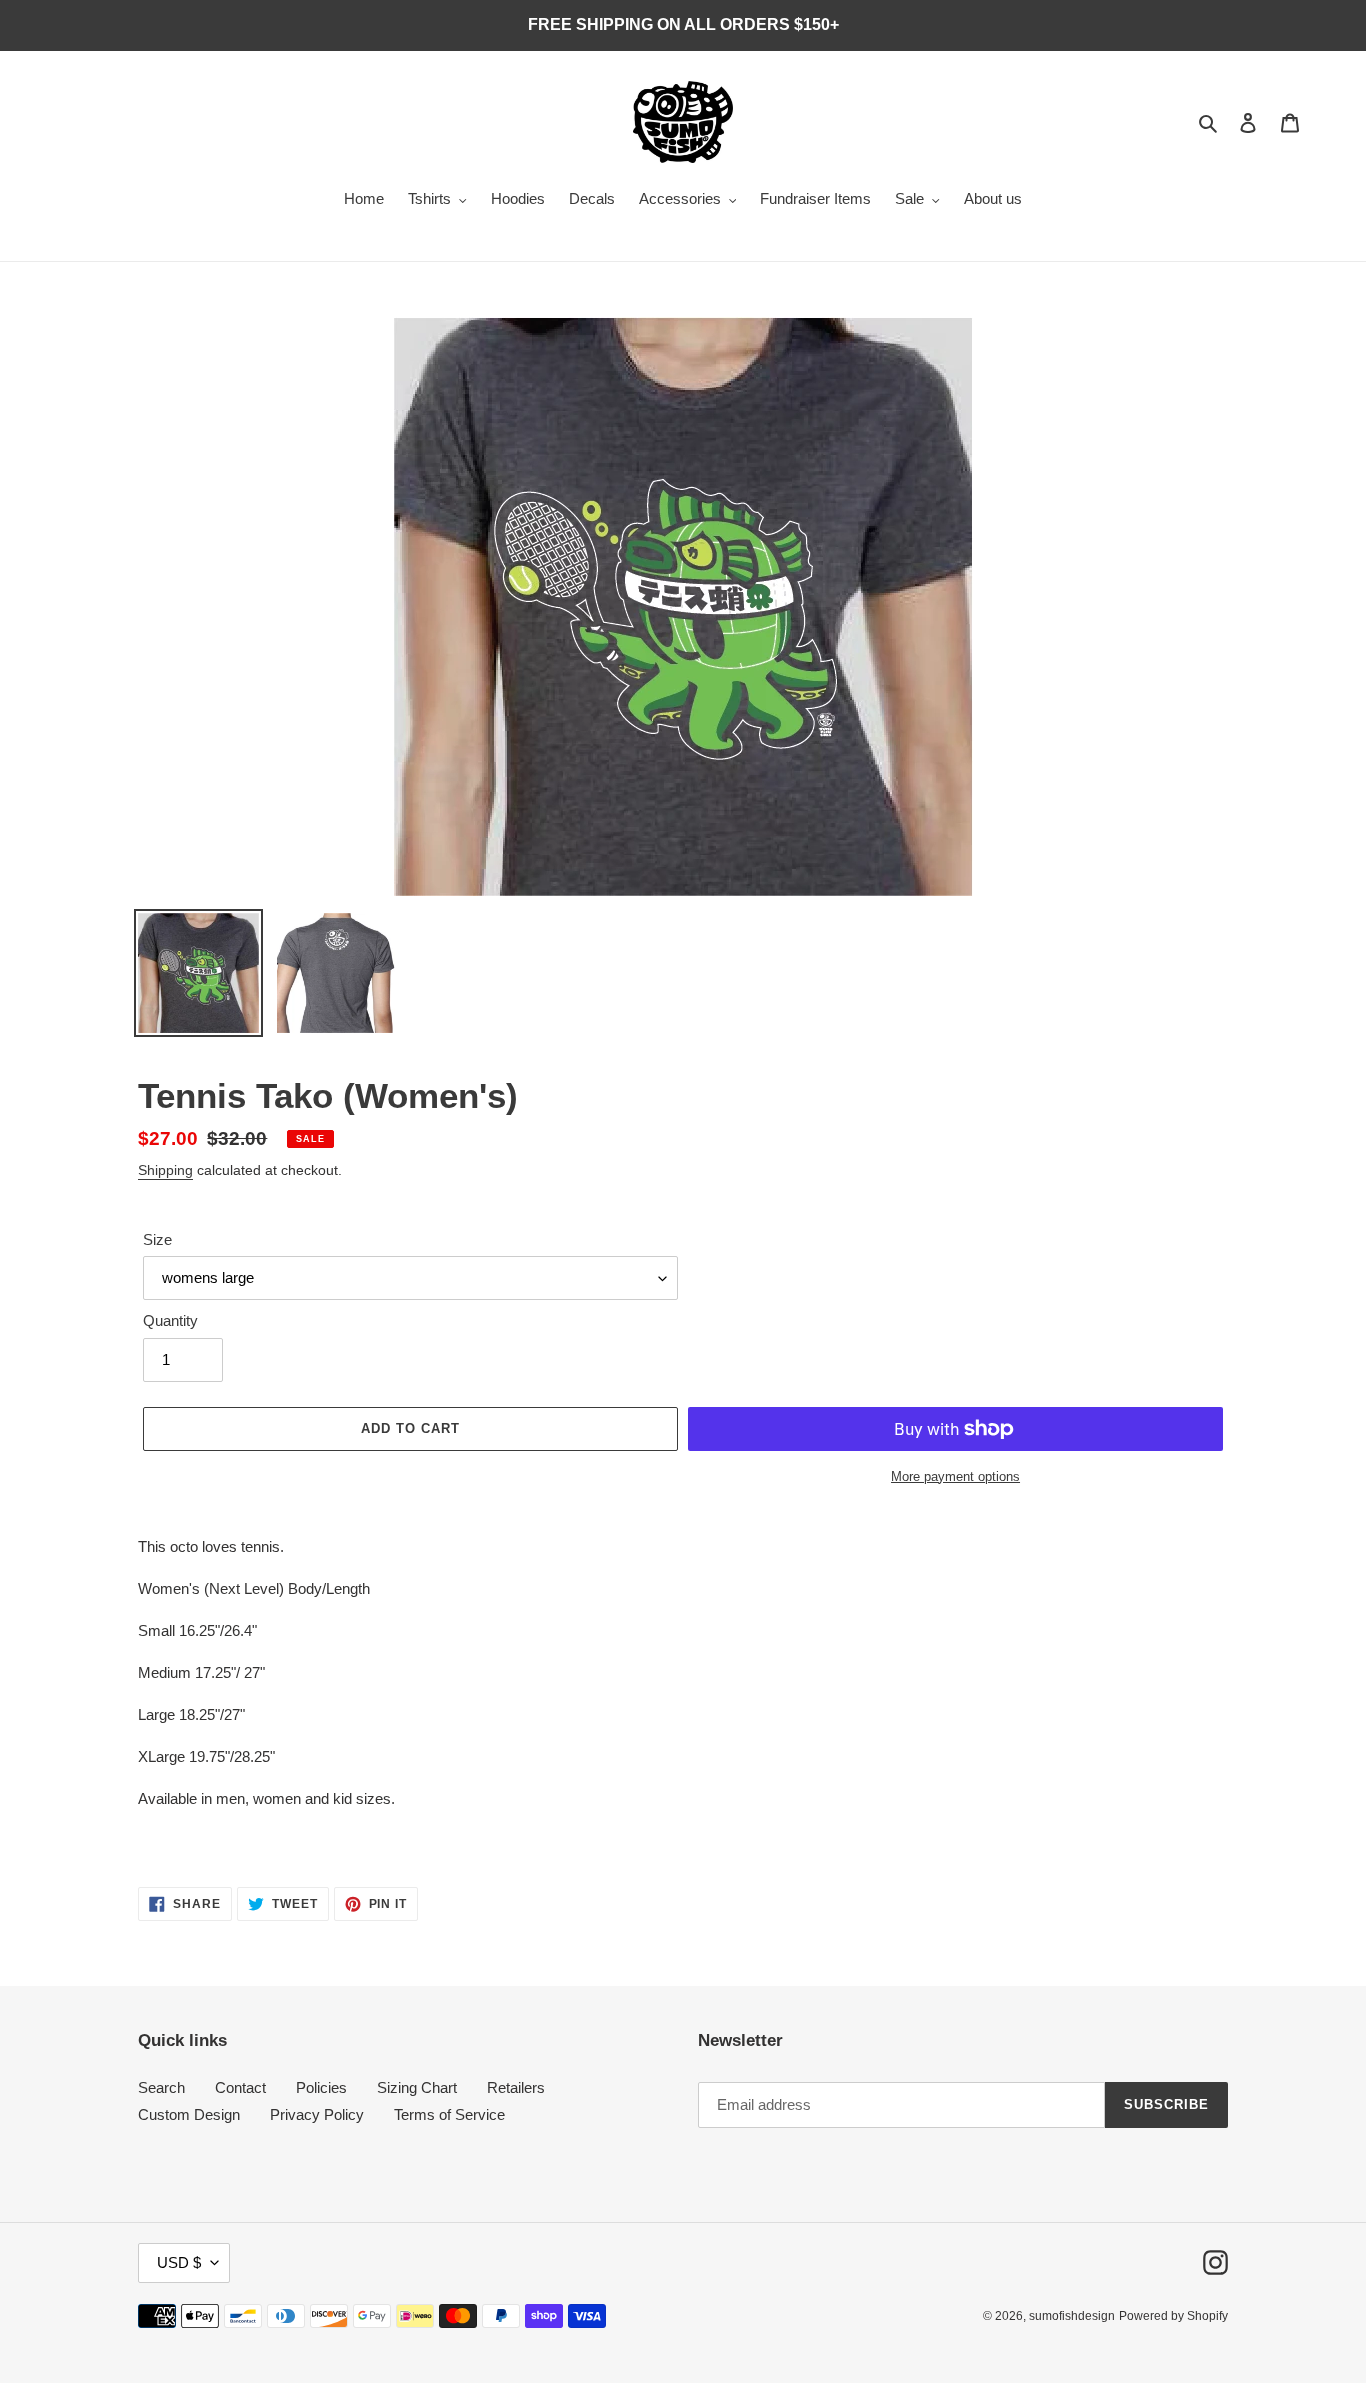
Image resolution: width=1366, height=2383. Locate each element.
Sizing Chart (417, 2087)
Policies (321, 2087)
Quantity (170, 1320)
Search (161, 2087)
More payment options (955, 1476)
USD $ (179, 2262)
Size (157, 1239)
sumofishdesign (1072, 2316)
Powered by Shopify (1173, 2316)
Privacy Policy (317, 2114)
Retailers (516, 2087)
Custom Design (189, 2114)
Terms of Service (449, 2114)
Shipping (165, 1170)
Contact (240, 2087)
